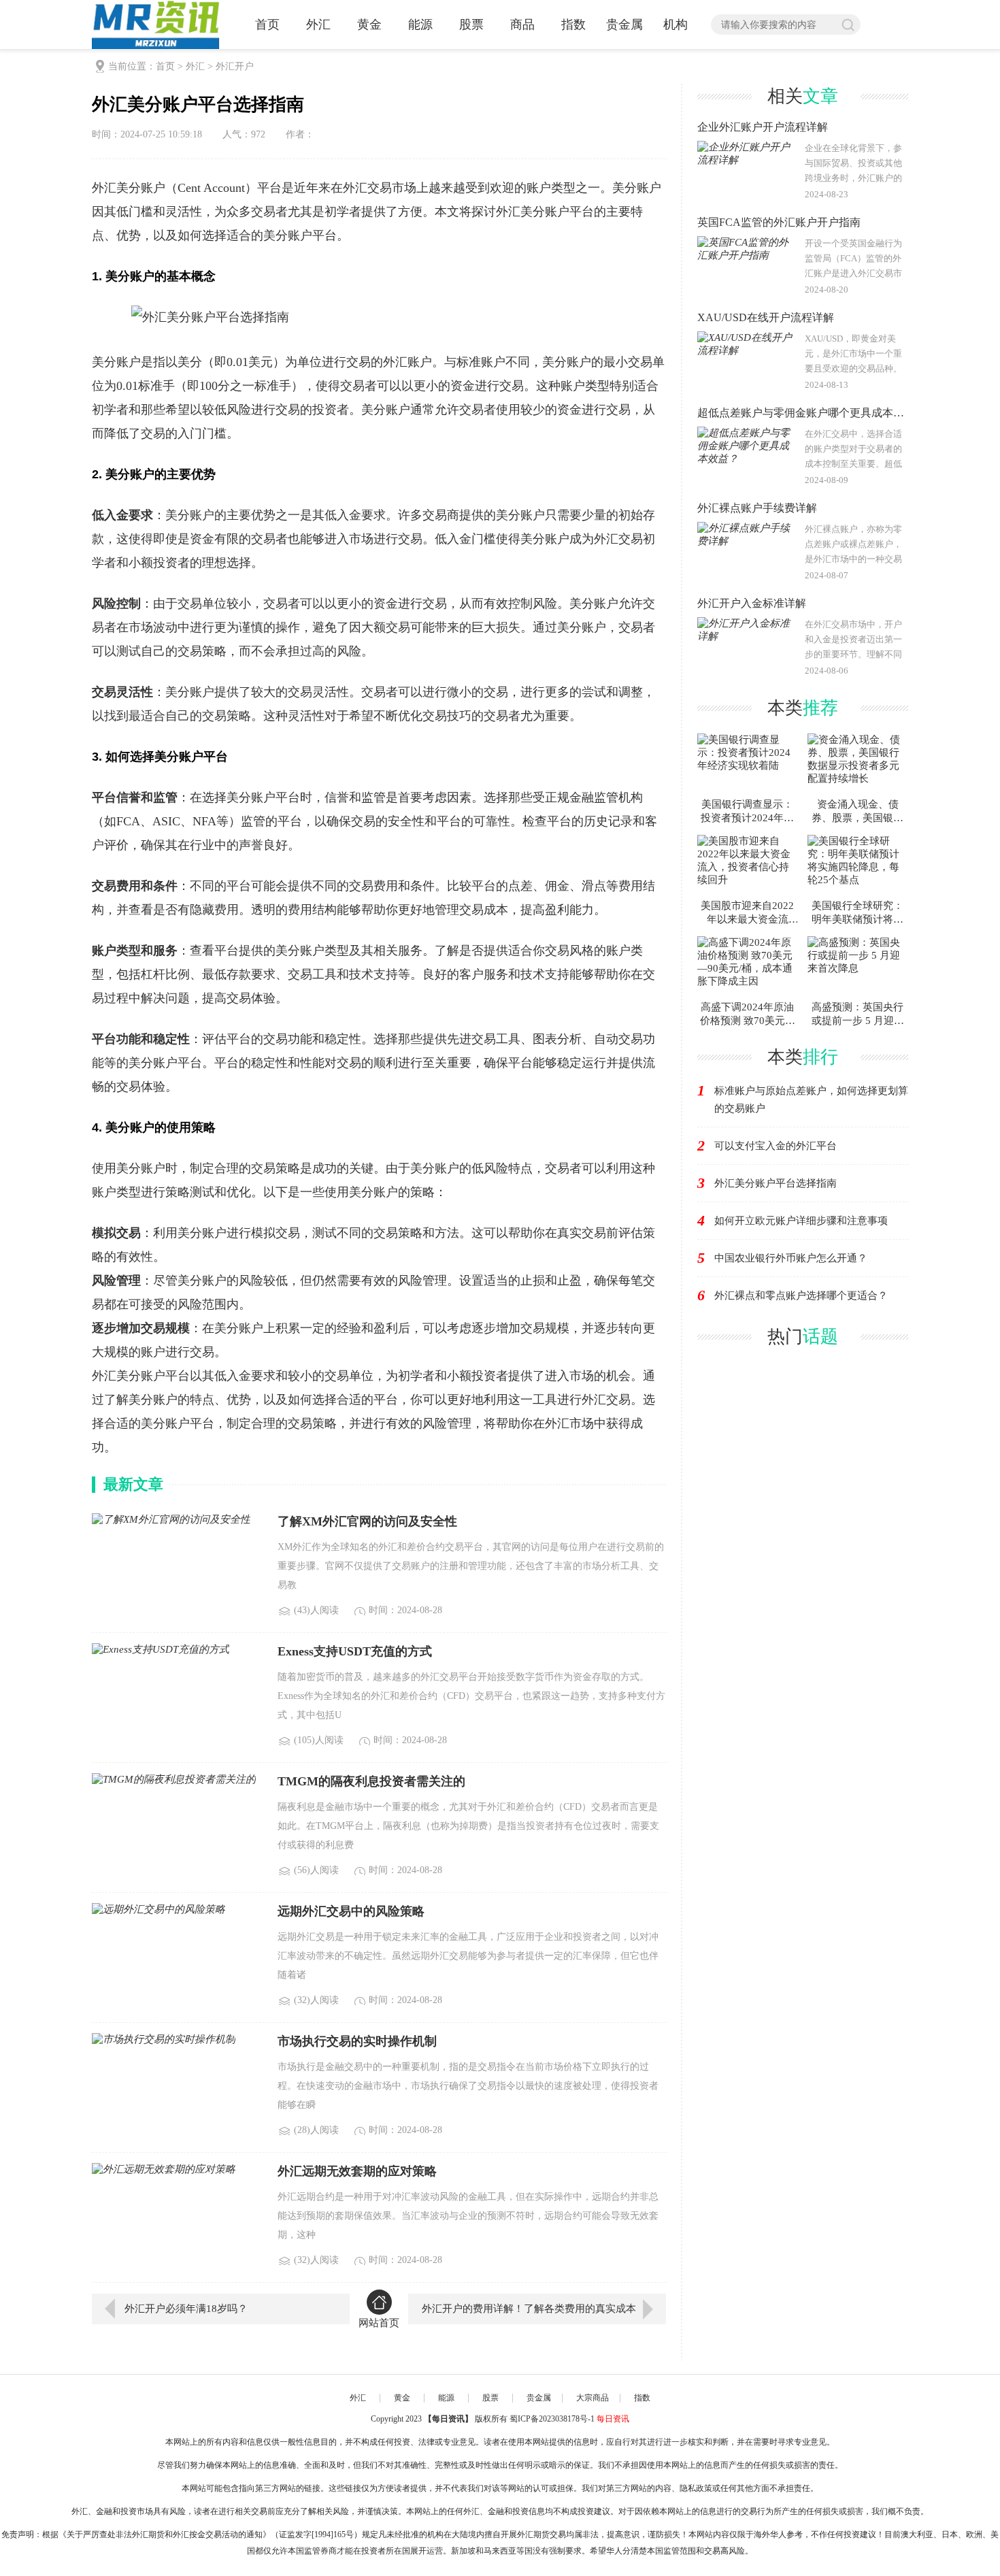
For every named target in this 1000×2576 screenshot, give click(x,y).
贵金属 (539, 2398)
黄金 (402, 2398)
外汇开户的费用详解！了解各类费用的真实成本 (529, 2309)
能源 (446, 2398)
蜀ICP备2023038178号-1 (552, 2419)
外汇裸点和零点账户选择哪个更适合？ (801, 1295)
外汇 (195, 66)
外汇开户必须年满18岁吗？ (186, 2309)
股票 (490, 2398)
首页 (165, 66)
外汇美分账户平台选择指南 (776, 1183)
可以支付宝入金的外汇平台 (776, 1146)
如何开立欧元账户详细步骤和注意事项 (801, 1221)
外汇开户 (235, 66)
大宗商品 (593, 2398)
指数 (642, 2398)
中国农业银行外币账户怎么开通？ (791, 1258)
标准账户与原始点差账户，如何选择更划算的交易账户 (811, 1100)
